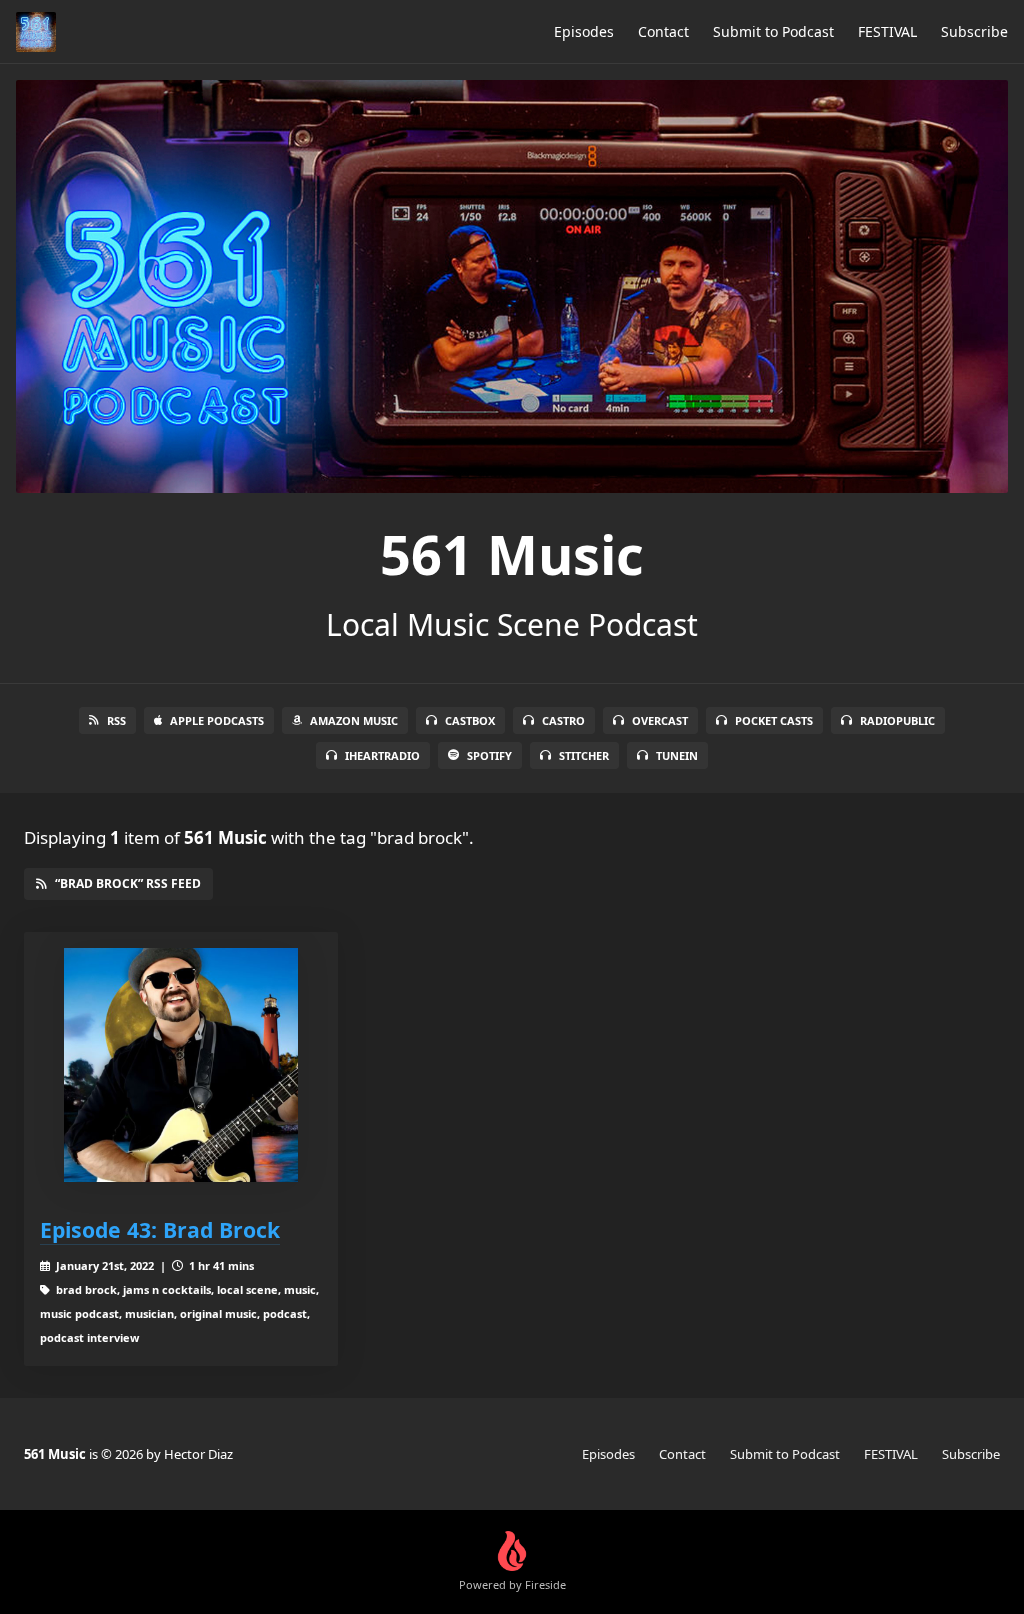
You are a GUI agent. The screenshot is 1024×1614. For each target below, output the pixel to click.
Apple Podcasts (217, 720)
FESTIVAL (887, 31)
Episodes (584, 31)
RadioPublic (897, 720)
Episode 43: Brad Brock (160, 1229)
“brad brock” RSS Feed (128, 883)
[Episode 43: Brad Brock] (181, 1065)
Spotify (489, 755)
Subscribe (974, 31)
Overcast (660, 720)
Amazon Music (354, 720)
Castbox (470, 720)
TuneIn (677, 755)
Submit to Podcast (773, 31)
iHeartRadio (382, 755)
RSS (116, 720)
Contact (663, 31)
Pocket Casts (774, 720)
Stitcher (584, 755)
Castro (563, 720)
